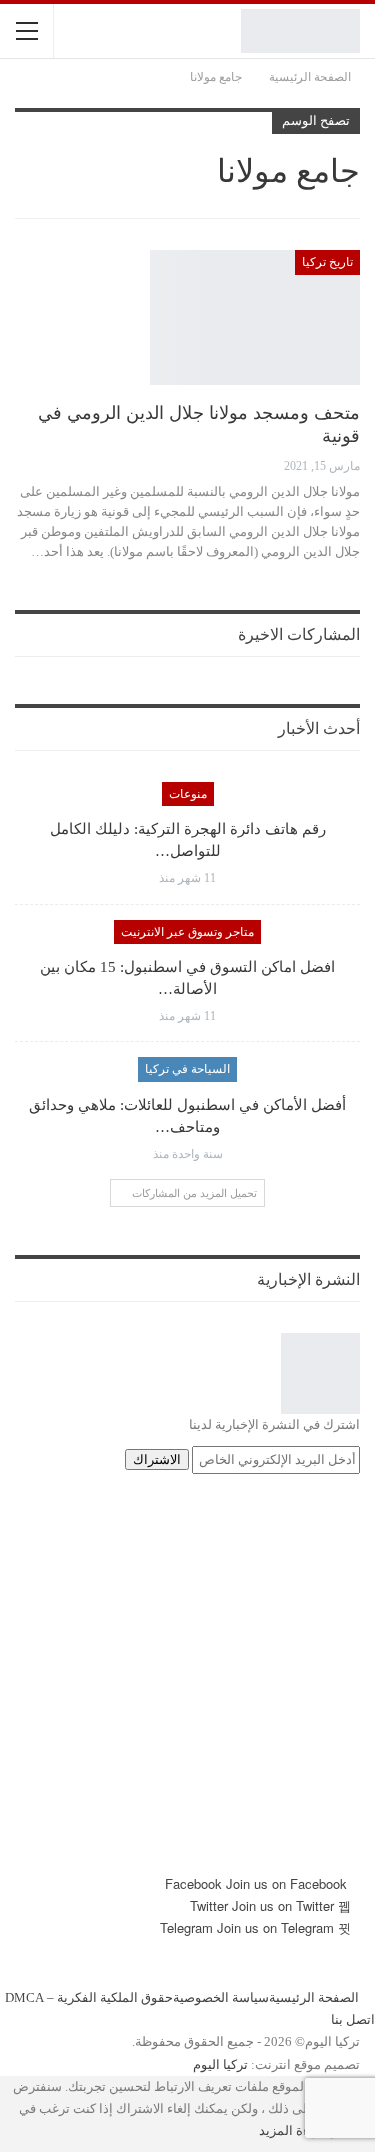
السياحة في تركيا (187, 1069)
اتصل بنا (353, 2019)
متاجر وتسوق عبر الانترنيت (187, 932)
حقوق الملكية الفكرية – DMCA (89, 1997)
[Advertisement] (187, 1685)
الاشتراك (157, 1459)
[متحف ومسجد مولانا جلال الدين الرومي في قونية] (255, 317)
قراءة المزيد (293, 2130)
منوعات (188, 794)
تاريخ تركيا (327, 262)
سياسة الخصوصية (221, 1997)
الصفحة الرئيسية (314, 1997)
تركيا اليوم (220, 2064)
